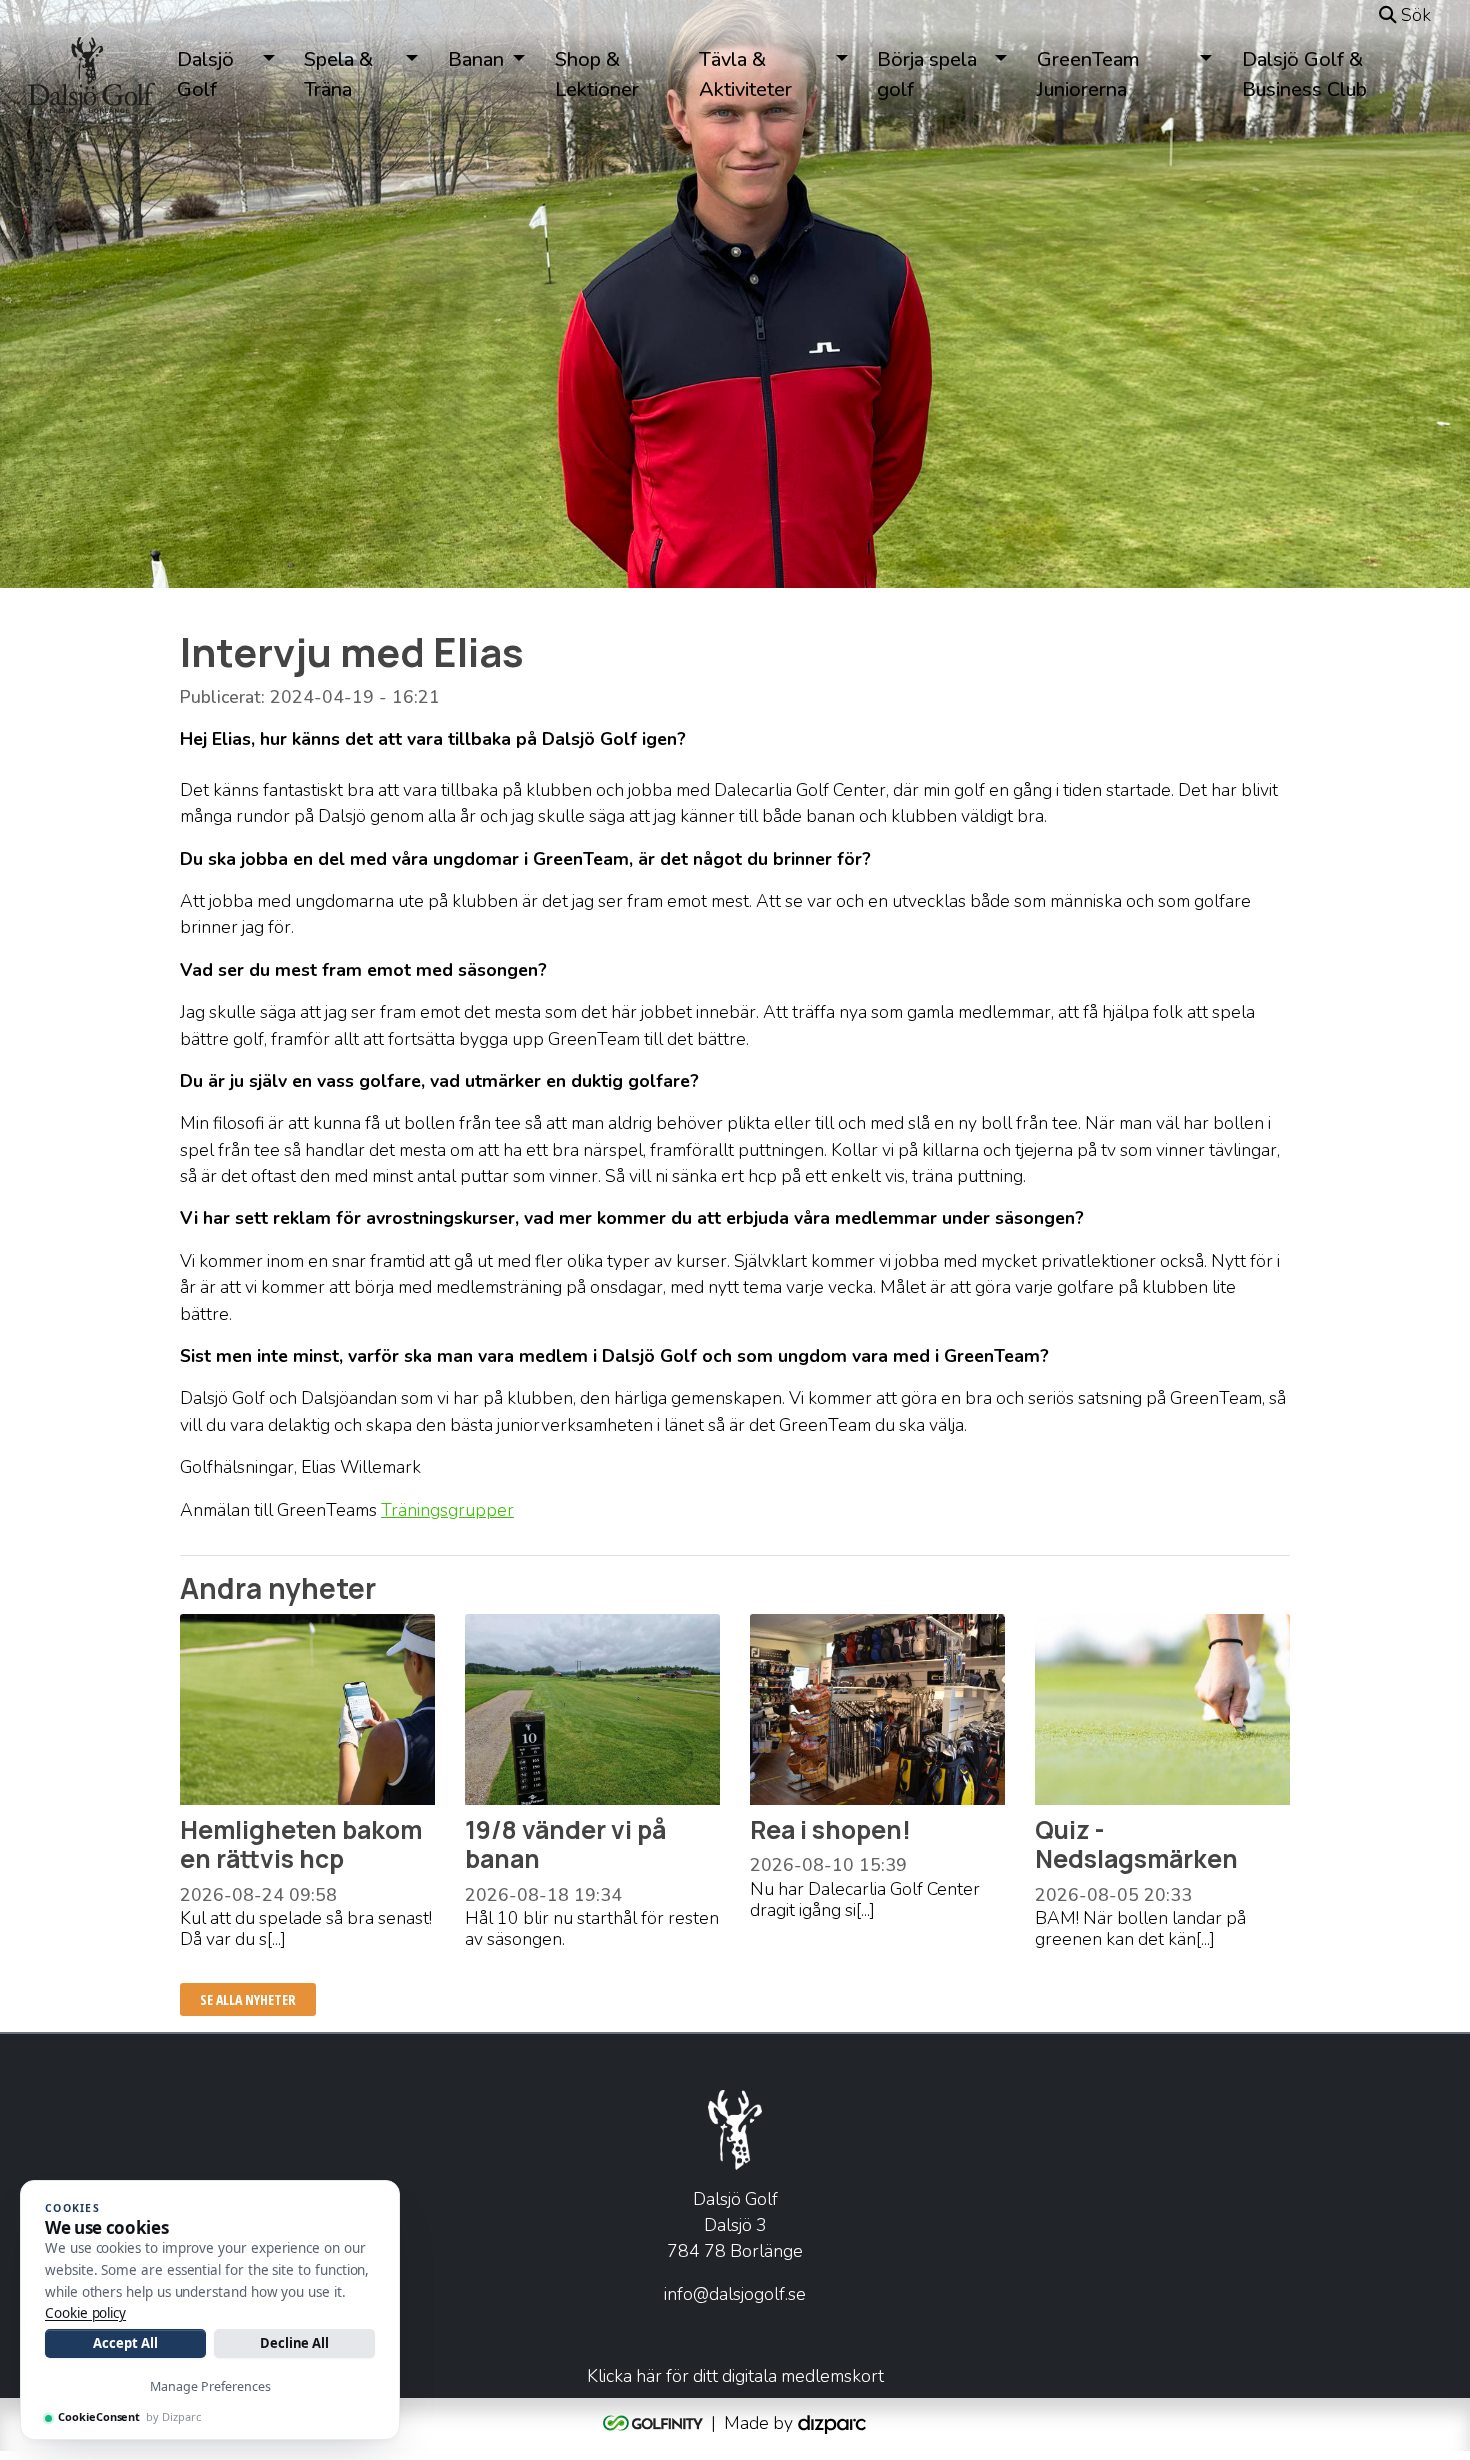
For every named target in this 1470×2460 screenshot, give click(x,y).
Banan (476, 59)
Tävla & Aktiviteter (745, 74)
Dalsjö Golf (205, 74)
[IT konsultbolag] (832, 2422)
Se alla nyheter (248, 1999)
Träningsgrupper (447, 1510)
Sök (1414, 15)
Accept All (125, 2343)
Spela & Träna (338, 74)
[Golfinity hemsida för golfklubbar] (655, 2422)
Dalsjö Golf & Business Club (1304, 74)
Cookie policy (85, 2313)
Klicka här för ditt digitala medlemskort (735, 2376)
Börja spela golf (927, 74)
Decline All (294, 2343)
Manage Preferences (210, 2386)
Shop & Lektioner (597, 74)
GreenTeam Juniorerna (1088, 74)
